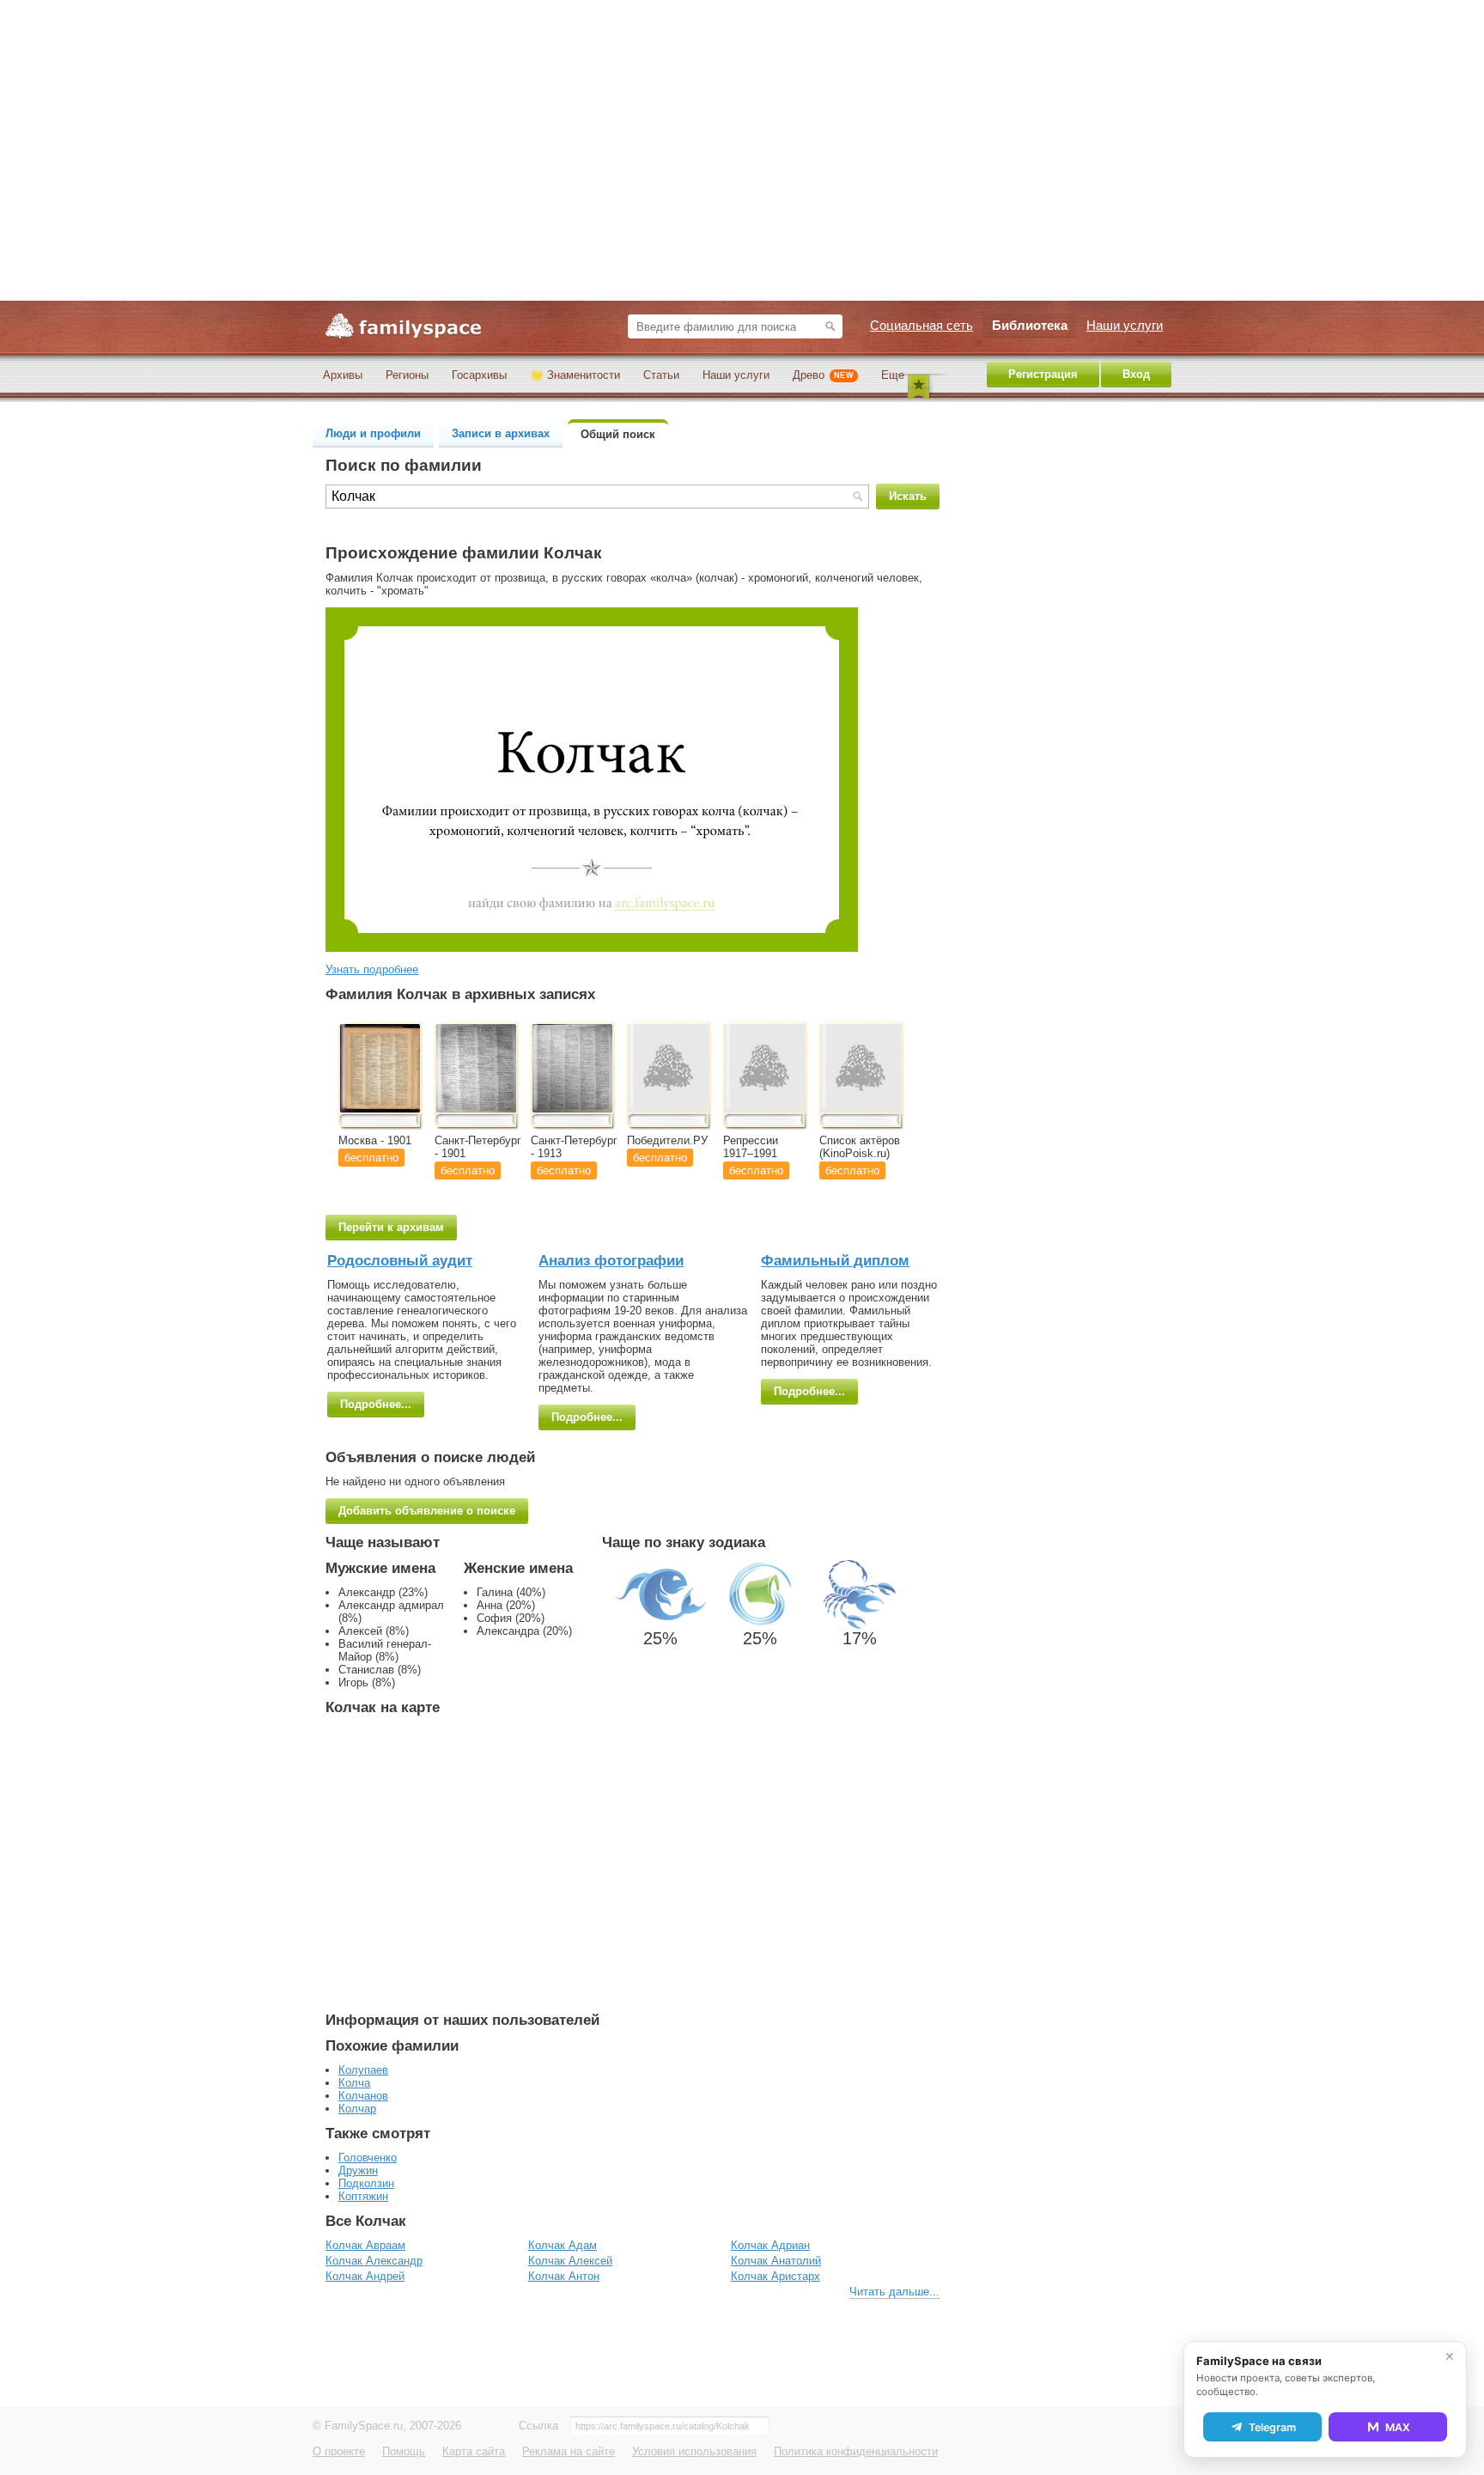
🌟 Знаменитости (575, 375)
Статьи (661, 375)
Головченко (368, 2158)
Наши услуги (736, 375)
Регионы (407, 375)
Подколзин (366, 2183)
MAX (1398, 2427)
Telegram (1272, 2427)
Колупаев (363, 2070)
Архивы (343, 375)
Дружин (358, 2170)
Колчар (357, 2109)
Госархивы (479, 375)
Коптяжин (363, 2196)
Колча (354, 2083)
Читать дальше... (894, 2292)
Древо (823, 375)
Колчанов (363, 2096)
